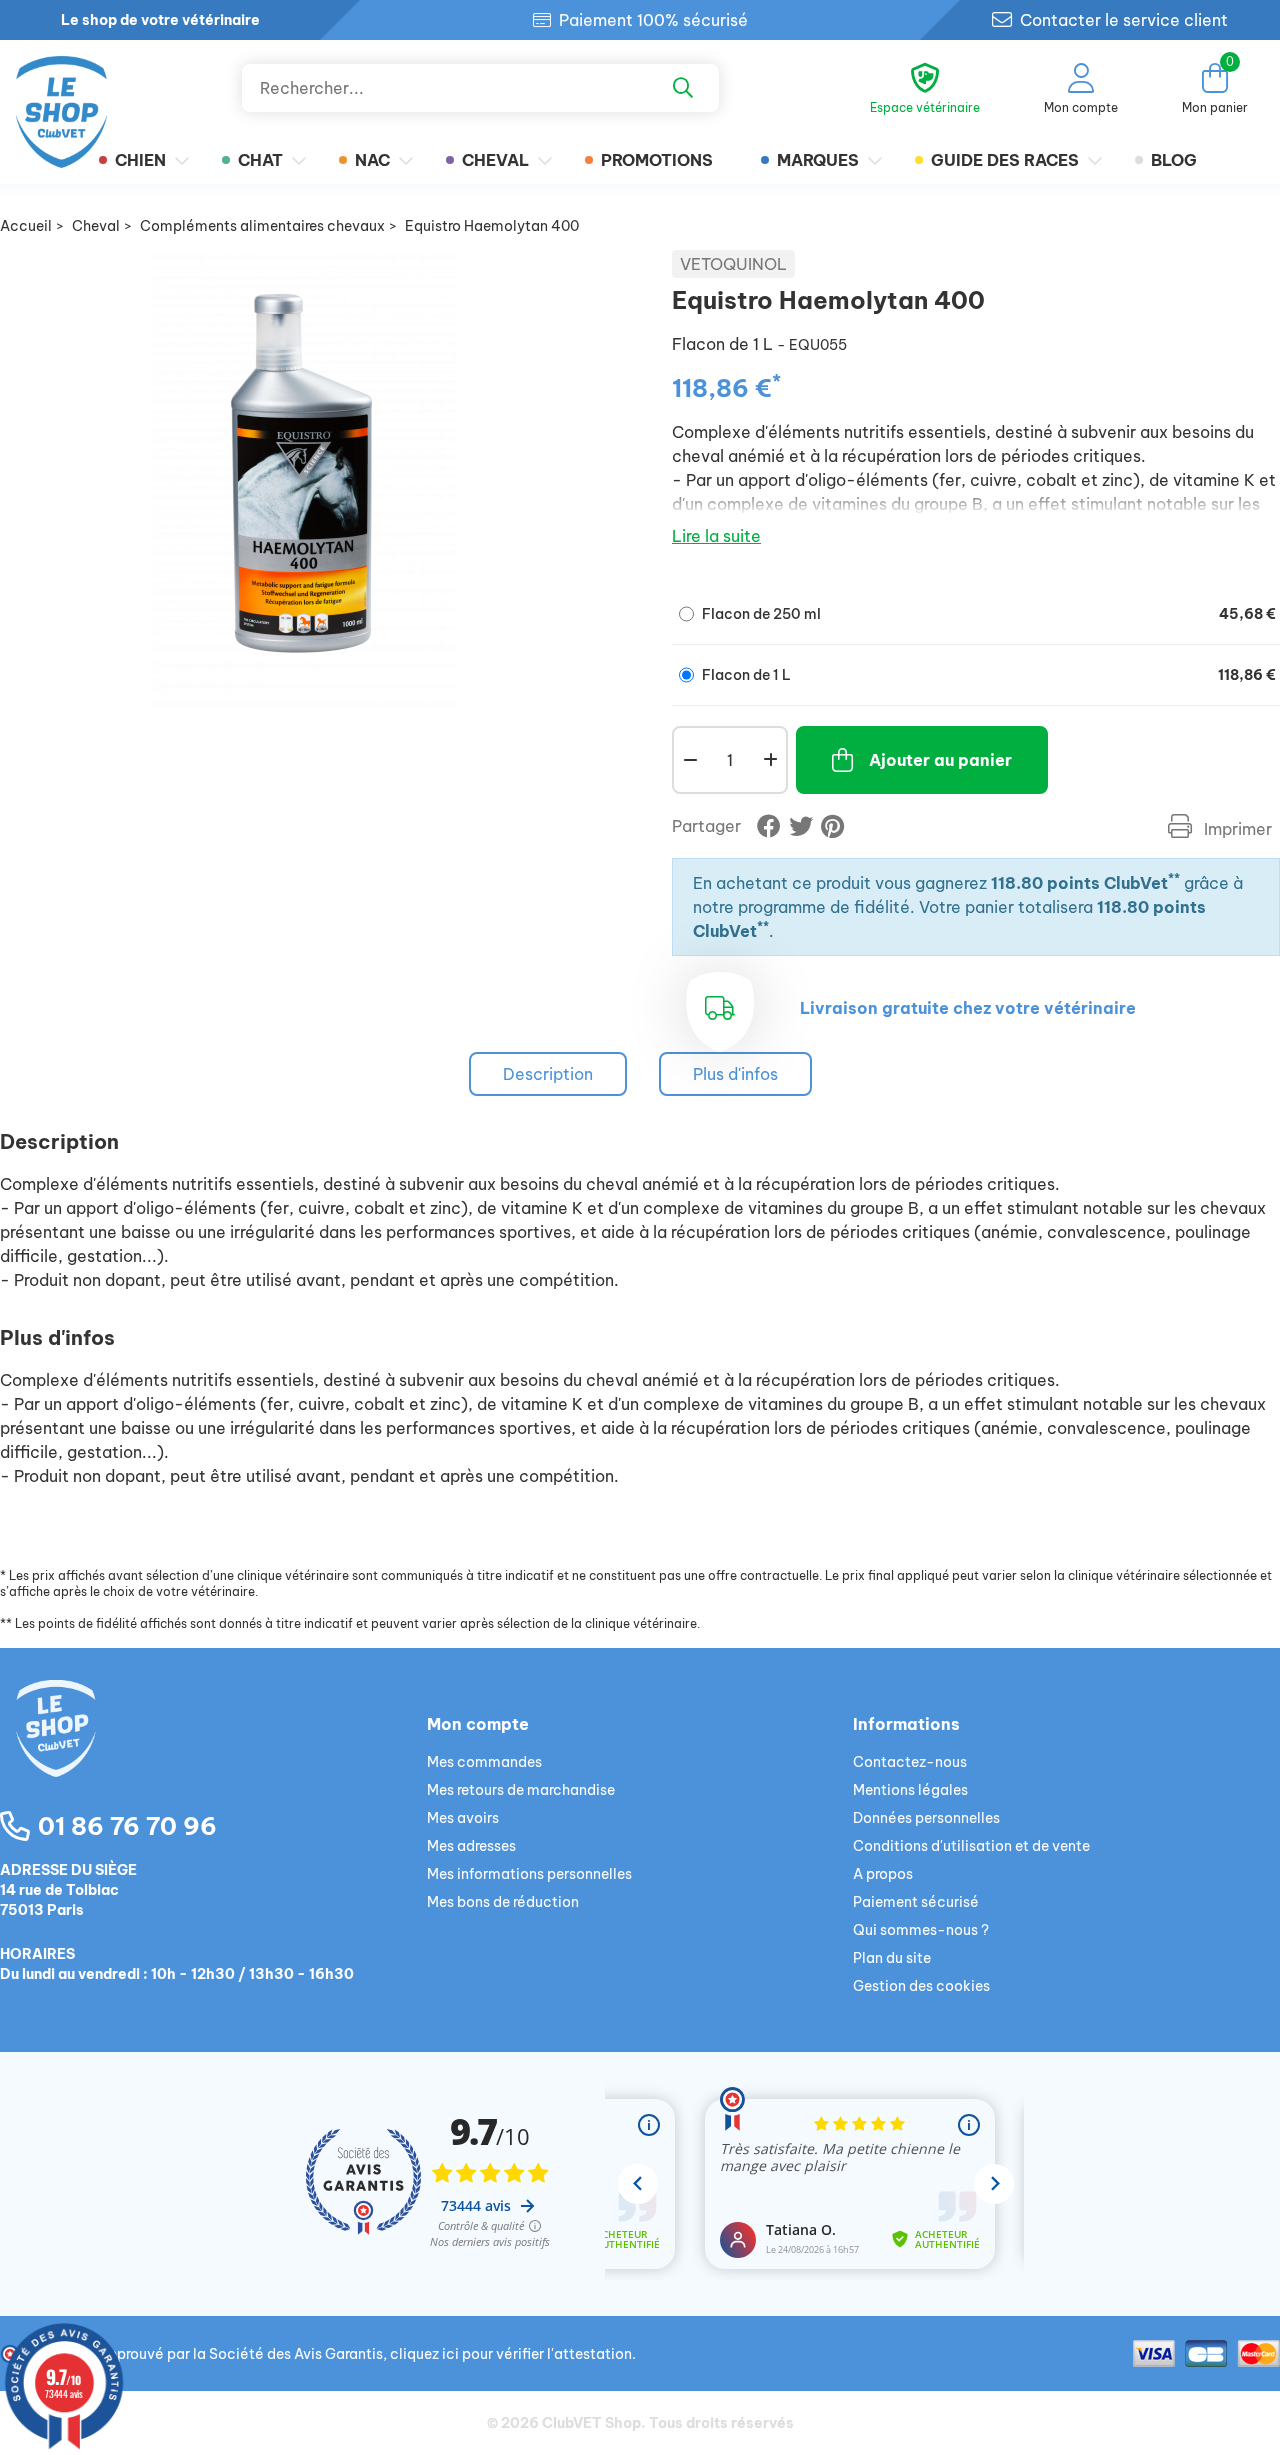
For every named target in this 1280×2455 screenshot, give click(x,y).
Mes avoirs (463, 1818)
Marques (818, 160)
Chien (140, 160)
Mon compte (478, 1724)
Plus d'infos (735, 1074)
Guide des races (1005, 160)
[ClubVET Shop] (213, 1752)
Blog (1174, 160)
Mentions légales (910, 1790)
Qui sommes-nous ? (921, 1930)
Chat (260, 160)
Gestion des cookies (921, 1986)
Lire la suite (716, 536)
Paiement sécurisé (916, 1902)
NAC (372, 160)
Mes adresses (471, 1846)
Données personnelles (926, 1818)
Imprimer (1236, 829)
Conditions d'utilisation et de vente (971, 1846)
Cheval (495, 160)
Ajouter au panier (940, 760)
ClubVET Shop (591, 2423)
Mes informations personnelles (529, 1874)
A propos (883, 1874)
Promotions (657, 160)
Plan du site (892, 1958)
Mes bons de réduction (503, 1902)
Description (548, 1074)
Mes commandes (484, 1762)
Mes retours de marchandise (521, 1790)
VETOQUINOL (733, 264)
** (1174, 878)
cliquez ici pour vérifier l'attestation (511, 2354)
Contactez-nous (910, 1762)
